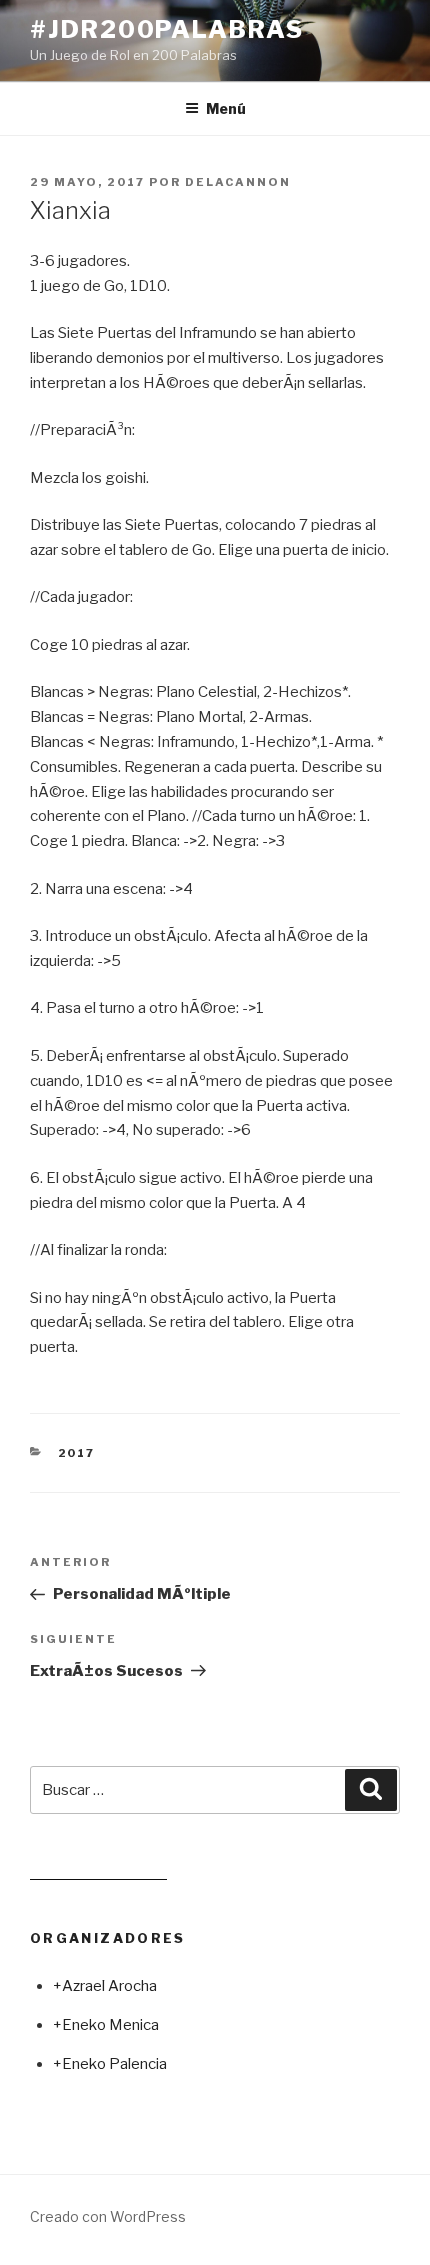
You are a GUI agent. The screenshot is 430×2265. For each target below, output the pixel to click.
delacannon (238, 182)
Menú (226, 108)
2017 (77, 1453)
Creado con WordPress (108, 2216)
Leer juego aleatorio (98, 1871)
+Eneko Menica (106, 2025)
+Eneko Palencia (110, 2064)
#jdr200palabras (167, 29)
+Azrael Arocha (105, 1986)
